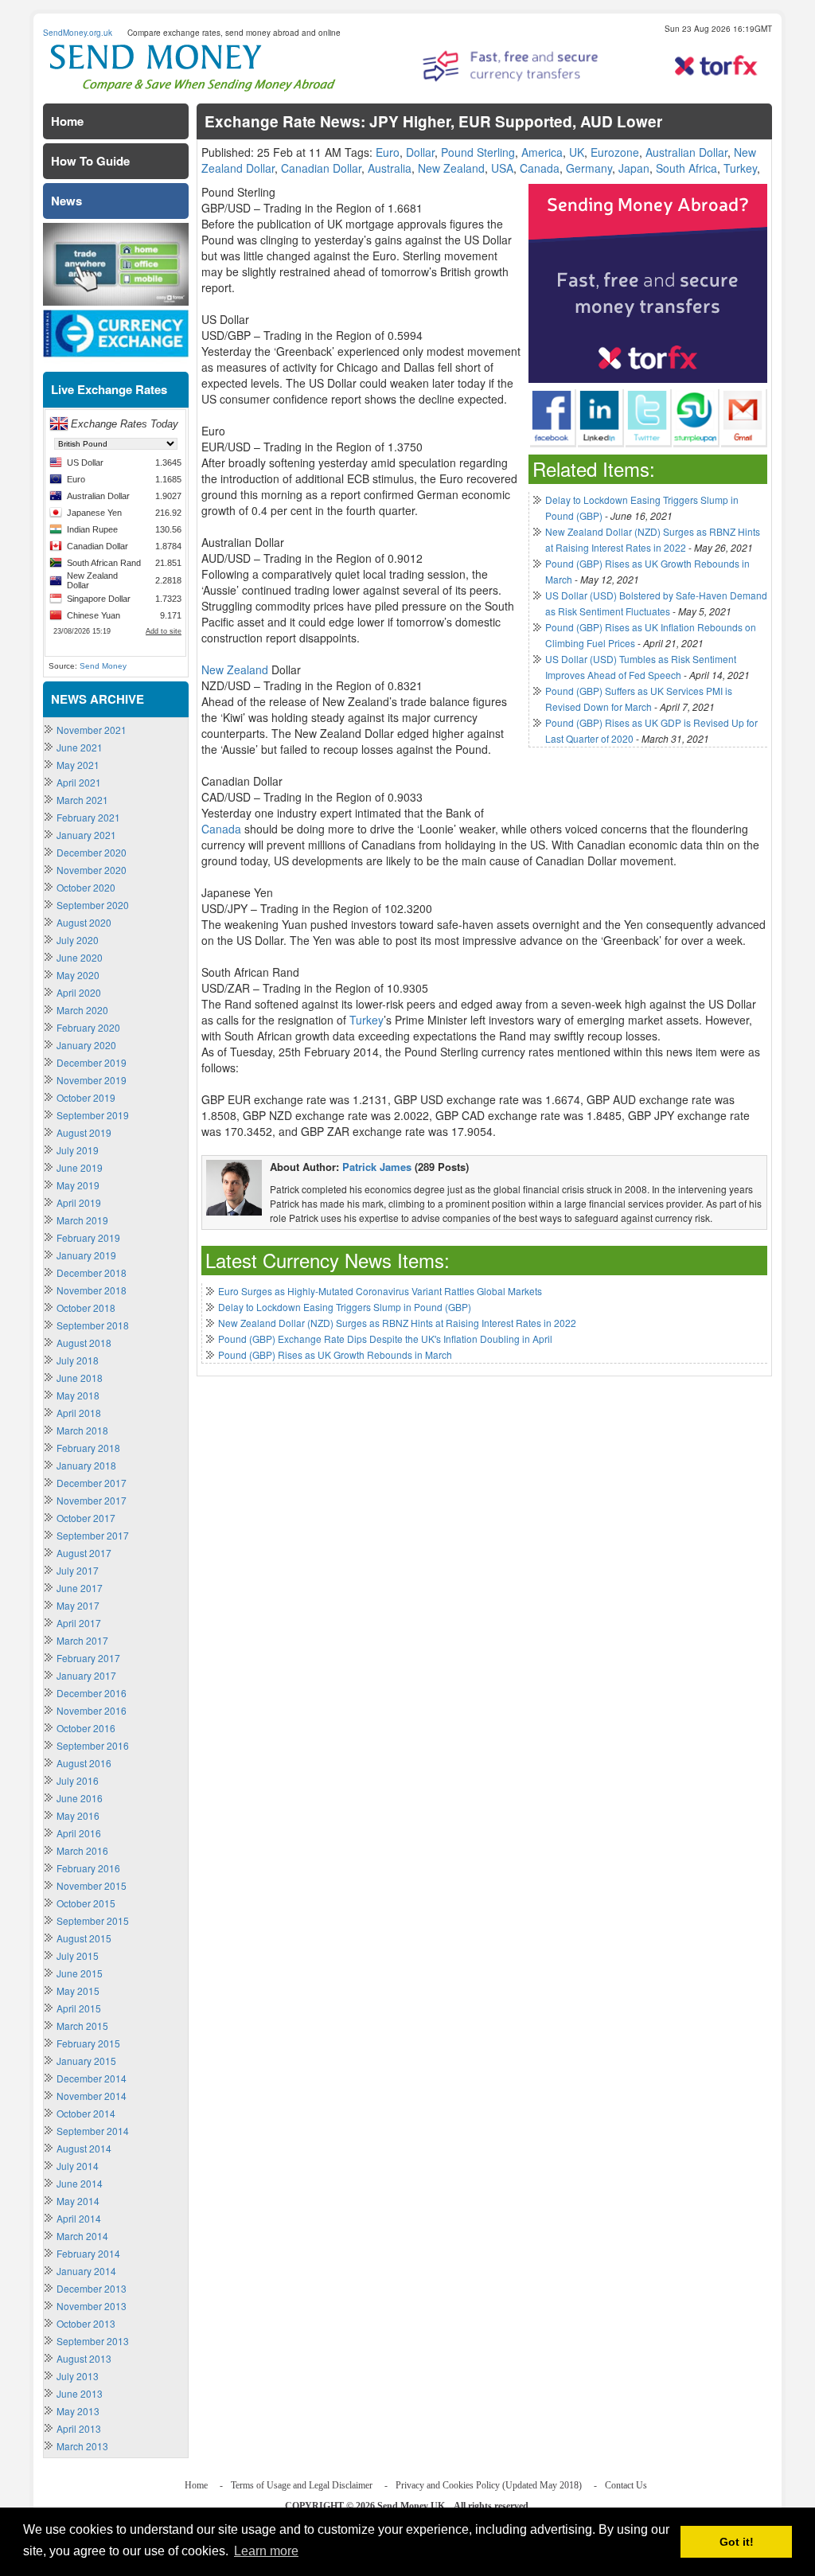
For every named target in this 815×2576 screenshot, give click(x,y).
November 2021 (92, 730)
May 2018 (78, 1395)
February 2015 (88, 2043)
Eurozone (615, 152)
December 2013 (92, 2288)
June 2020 (80, 957)
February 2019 (88, 1237)
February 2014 (88, 2253)
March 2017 (82, 1640)
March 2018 (82, 1430)
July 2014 (78, 2166)
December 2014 (92, 2078)
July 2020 (78, 940)
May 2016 (78, 1815)
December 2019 (92, 1062)
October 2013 (86, 2323)
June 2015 (80, 1973)
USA (502, 168)
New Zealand (451, 168)
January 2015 (86, 2061)
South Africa (686, 168)
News (66, 201)
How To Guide (90, 161)
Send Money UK (411, 2506)
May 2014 (78, 2201)
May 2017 (78, 1605)
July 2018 (78, 1360)
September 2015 (93, 1920)
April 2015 (79, 2008)
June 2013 (80, 2393)
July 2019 (78, 1150)
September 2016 (93, 1745)
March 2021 (82, 800)
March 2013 (82, 2446)
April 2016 (79, 1833)
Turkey (740, 168)
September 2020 (93, 905)
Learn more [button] (266, 2551)
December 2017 (92, 1483)
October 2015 (86, 1903)
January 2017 (86, 1675)
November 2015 (92, 1885)
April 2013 (79, 2428)
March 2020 (82, 1010)
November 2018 (92, 1290)
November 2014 (92, 2096)
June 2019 (80, 1167)
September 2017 (93, 1535)
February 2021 (88, 817)
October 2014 (86, 2113)
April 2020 (79, 992)
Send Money (103, 666)
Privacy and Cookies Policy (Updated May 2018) (489, 2485)
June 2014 (80, 2183)
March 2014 (82, 2236)
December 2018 (92, 1272)
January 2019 (86, 1255)
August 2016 (84, 1763)
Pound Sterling (478, 152)
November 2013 (92, 2306)
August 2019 (84, 1132)
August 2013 (84, 2358)
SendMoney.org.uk (78, 33)
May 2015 (78, 1991)
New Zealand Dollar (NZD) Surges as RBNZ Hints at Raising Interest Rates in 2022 (397, 1323)
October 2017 (86, 1518)
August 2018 (84, 1343)
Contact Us (626, 2485)
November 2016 (92, 1710)
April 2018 (79, 1413)
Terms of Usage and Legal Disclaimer (302, 2485)
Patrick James (377, 1167)
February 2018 (88, 1448)
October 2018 (86, 1308)
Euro (388, 152)
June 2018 (80, 1378)
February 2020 (88, 1027)
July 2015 (78, 1955)
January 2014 (86, 2271)
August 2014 (84, 2148)
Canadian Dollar (321, 168)
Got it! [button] (737, 2542)
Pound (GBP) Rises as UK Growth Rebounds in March (335, 1354)
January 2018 (86, 1465)
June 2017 (80, 1588)
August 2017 (84, 1553)
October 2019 (86, 1097)
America (542, 152)
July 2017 (78, 1570)
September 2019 (93, 1115)
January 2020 (86, 1045)
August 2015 (84, 1938)
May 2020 (78, 975)
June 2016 (80, 1798)
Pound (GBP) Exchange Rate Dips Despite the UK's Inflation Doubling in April (385, 1339)
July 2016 (78, 1780)
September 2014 (93, 2131)
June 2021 (80, 747)
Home (67, 121)
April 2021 (79, 782)
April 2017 (79, 1623)
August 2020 (84, 922)
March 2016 (82, 1850)
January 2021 (86, 835)
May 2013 (78, 2411)
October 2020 (86, 887)
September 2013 (93, 2341)
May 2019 (78, 1185)
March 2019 (82, 1220)
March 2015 (82, 2026)
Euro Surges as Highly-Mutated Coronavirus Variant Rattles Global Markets (380, 1291)
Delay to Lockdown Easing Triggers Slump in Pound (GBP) (345, 1307)
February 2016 (88, 1868)
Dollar (420, 152)
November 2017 (92, 1500)
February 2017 (88, 1658)
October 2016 (86, 1728)
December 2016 (92, 1693)
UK (577, 152)
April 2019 (79, 1202)
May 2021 (78, 765)
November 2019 (92, 1080)
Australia (390, 168)
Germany (589, 168)
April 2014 (79, 2218)
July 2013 (78, 2376)
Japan (634, 168)
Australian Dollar (686, 152)
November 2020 (92, 870)
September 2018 (93, 1325)
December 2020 (92, 852)
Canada (540, 168)
